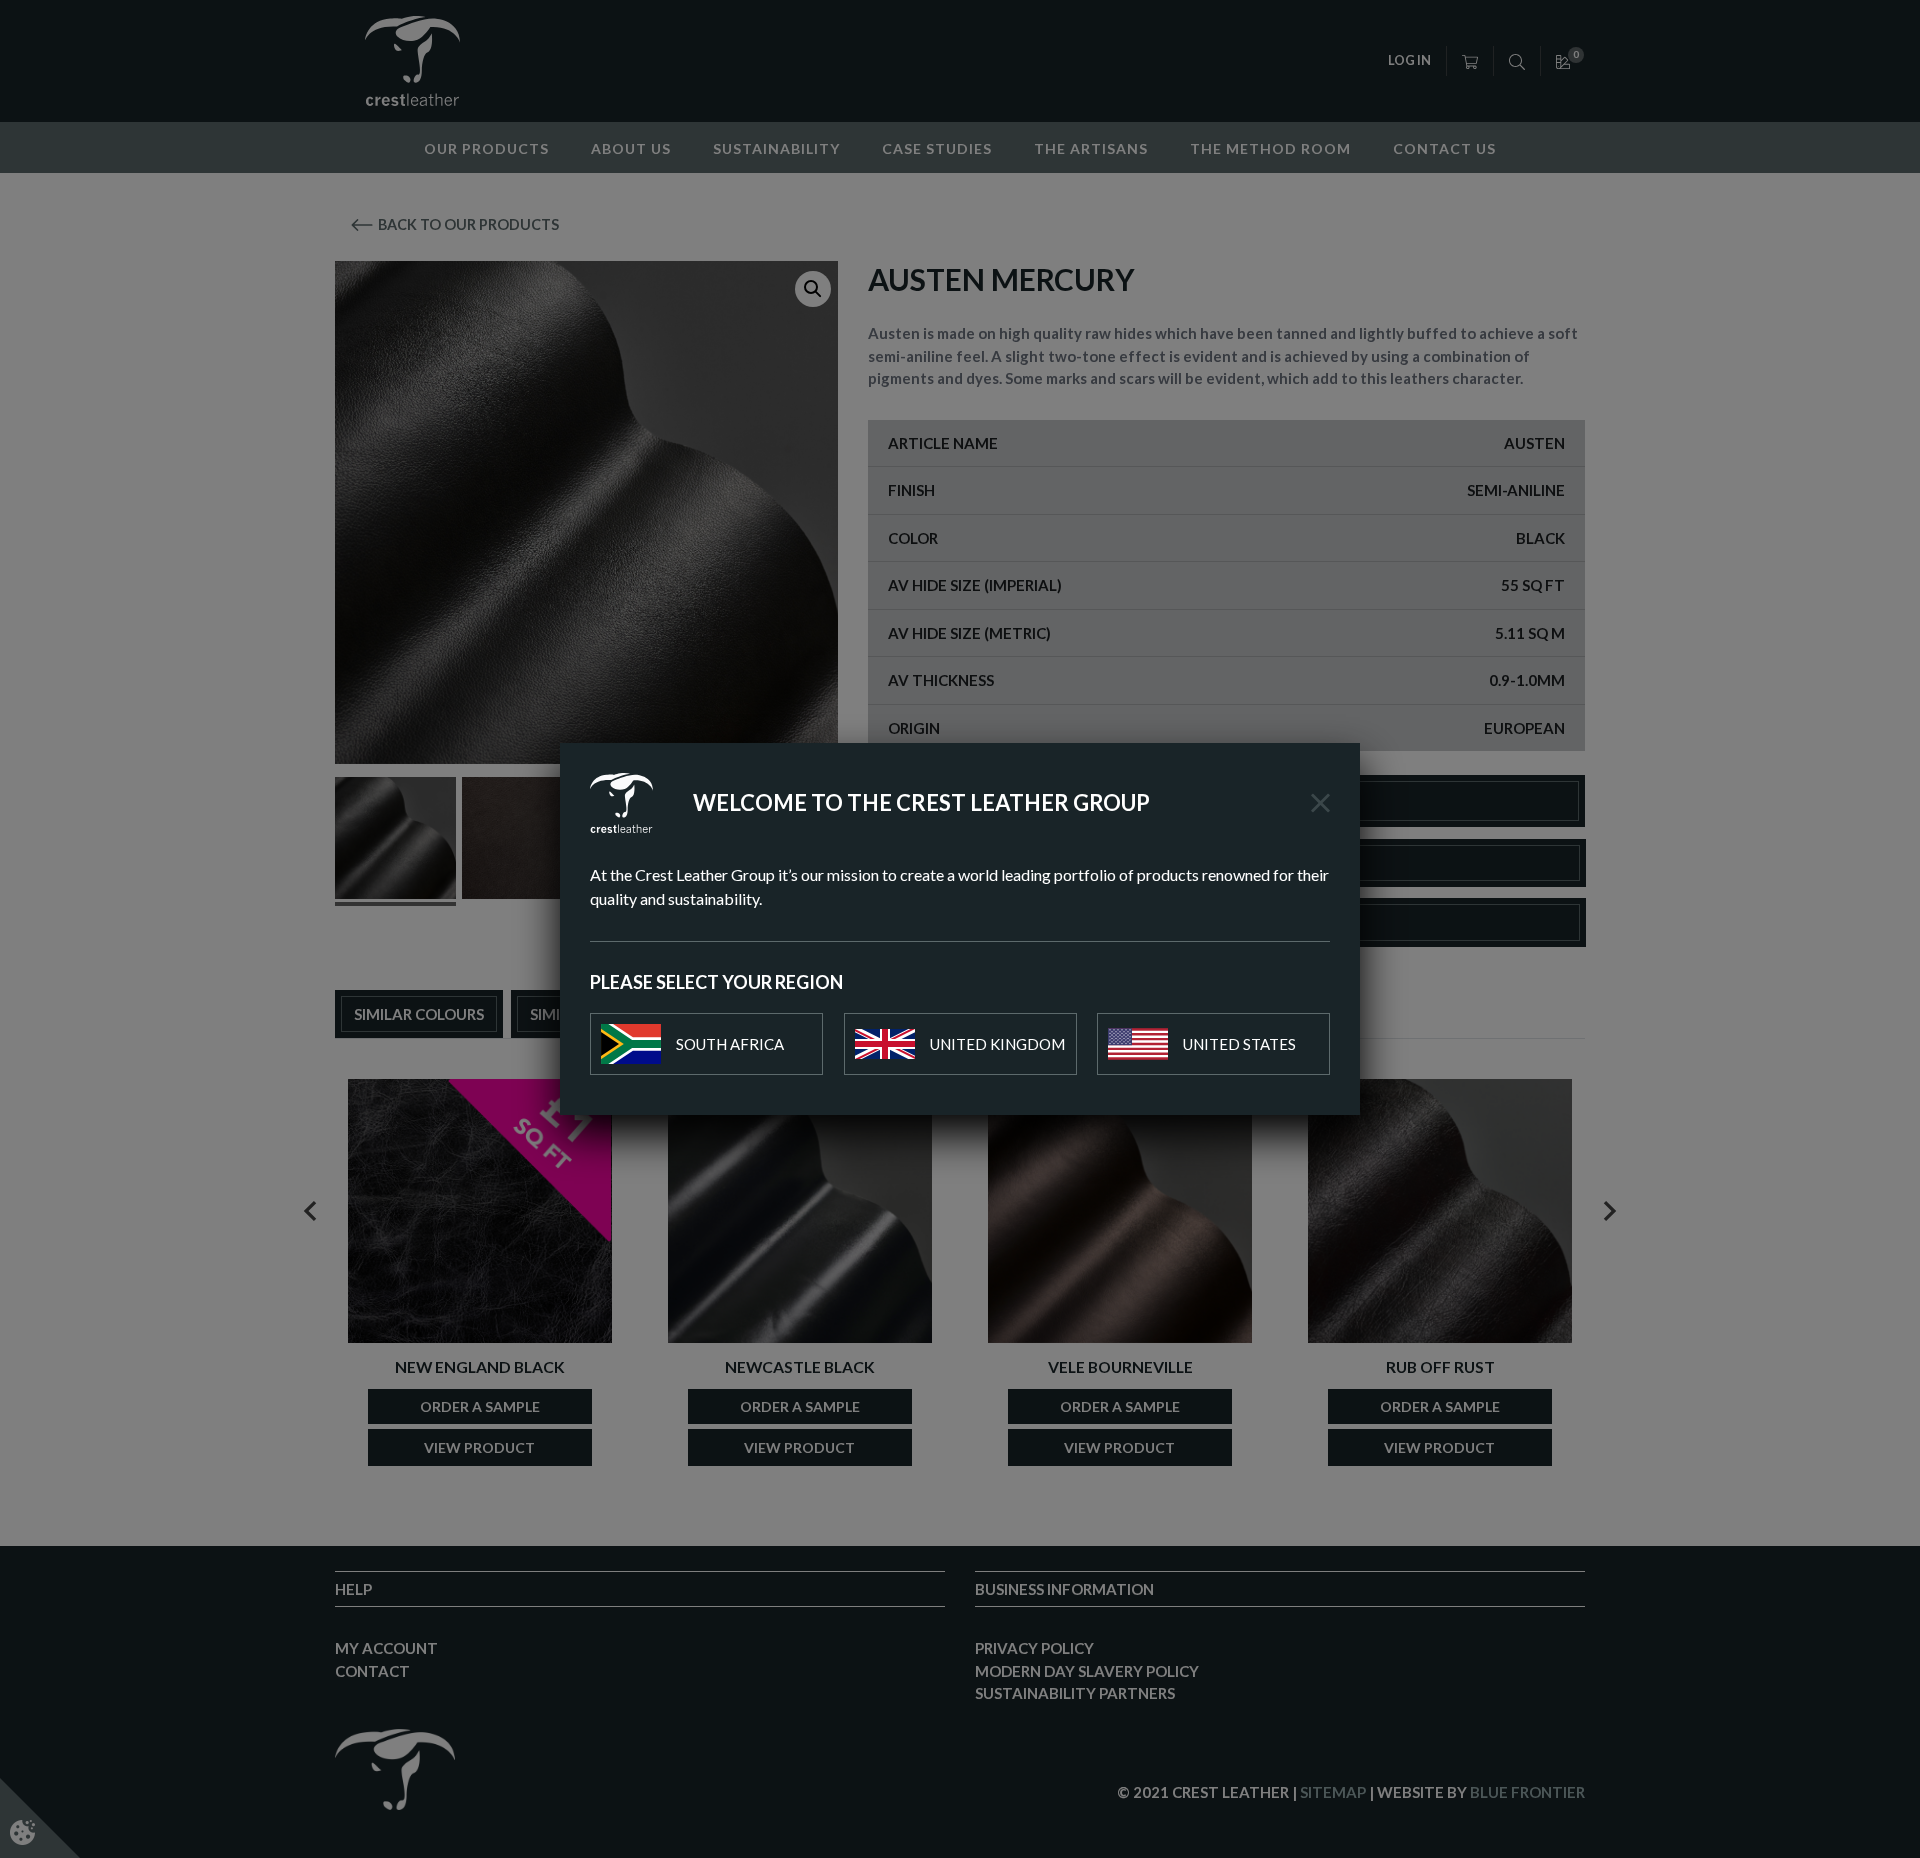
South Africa (730, 1044)
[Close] (1320, 803)
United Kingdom (997, 1044)
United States (1239, 1044)
